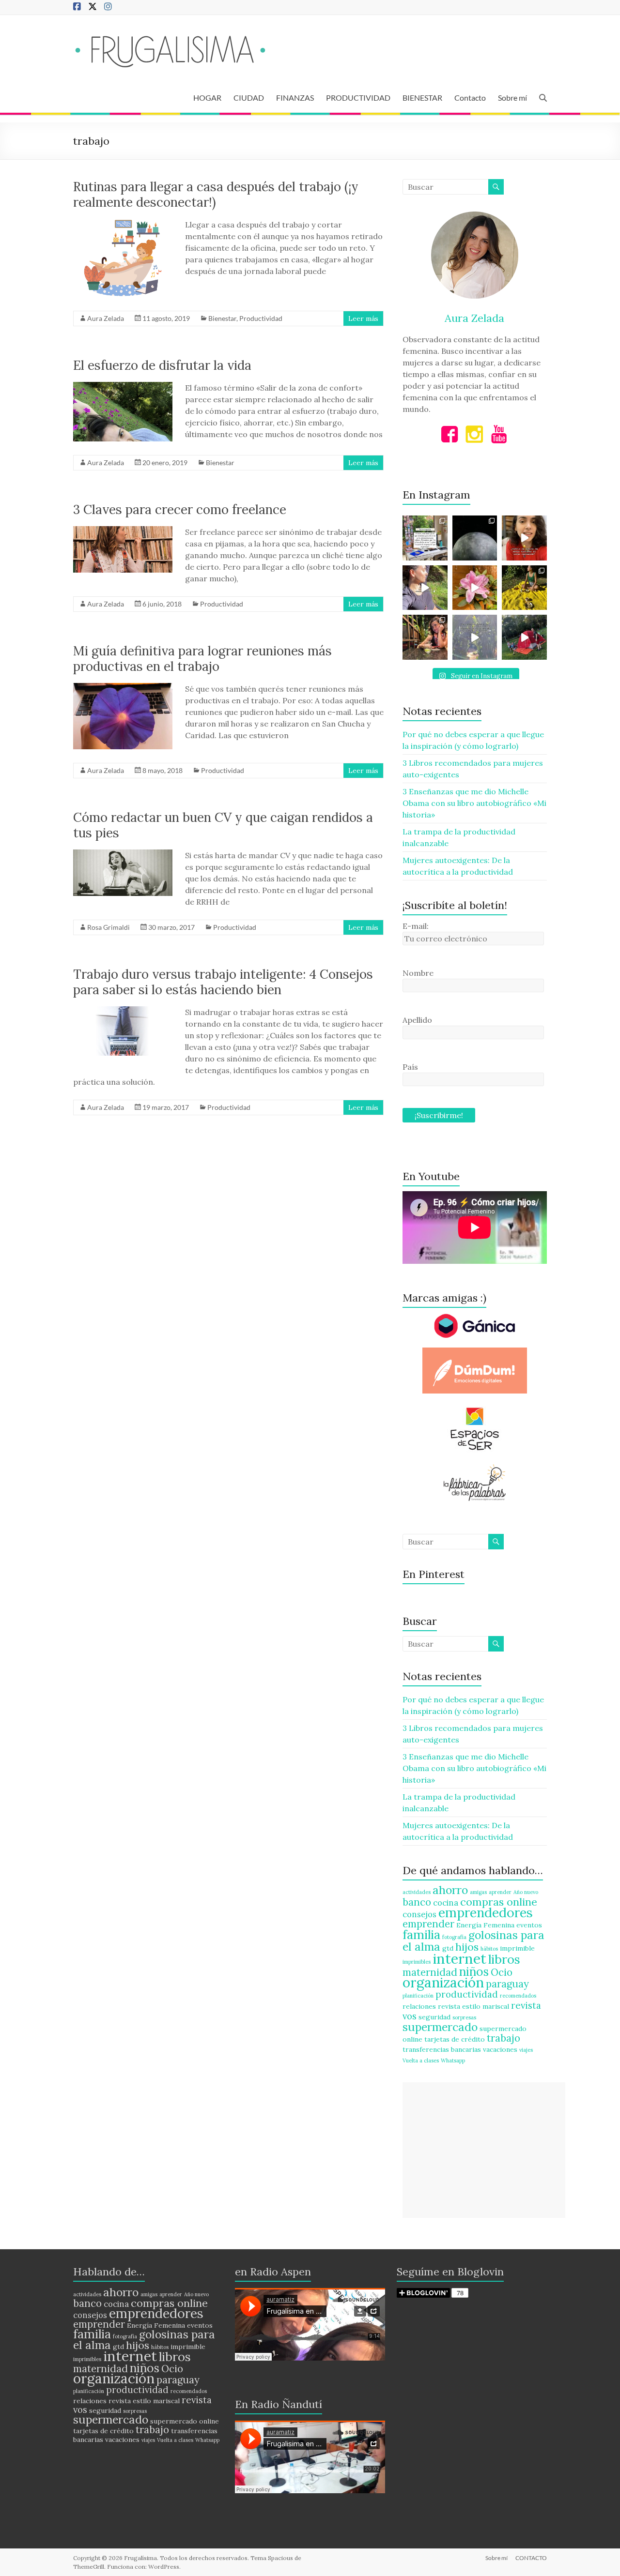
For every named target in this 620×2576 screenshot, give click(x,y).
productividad (467, 1994)
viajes (526, 2050)
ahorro (450, 1890)
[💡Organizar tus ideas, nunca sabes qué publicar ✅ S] (524, 538)
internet (459, 1958)
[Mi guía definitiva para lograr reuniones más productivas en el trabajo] (123, 688)
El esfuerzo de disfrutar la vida (162, 365)
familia (421, 1934)
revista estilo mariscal (473, 2006)
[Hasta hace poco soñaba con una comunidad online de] (425, 588)
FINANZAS (295, 98)
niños (474, 1971)
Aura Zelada (106, 318)
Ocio (502, 1972)
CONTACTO (531, 2558)
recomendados (518, 1996)
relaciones (419, 2006)
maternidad (430, 1972)
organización (443, 1982)
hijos (467, 1947)
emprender (428, 1924)
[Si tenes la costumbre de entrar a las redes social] (425, 637)
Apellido (417, 1020)
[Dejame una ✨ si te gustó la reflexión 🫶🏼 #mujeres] (425, 538)
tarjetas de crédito (455, 2039)
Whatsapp (453, 2061)
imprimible (517, 1948)
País (410, 1067)
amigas (478, 1892)
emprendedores (486, 1912)
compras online (499, 1902)
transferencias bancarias (442, 2049)
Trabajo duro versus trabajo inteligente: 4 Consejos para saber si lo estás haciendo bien (223, 982)
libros (504, 1959)
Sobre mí (512, 98)
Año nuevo (526, 1892)
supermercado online (185, 2421)
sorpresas (464, 2017)
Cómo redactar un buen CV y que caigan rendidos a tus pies (223, 825)
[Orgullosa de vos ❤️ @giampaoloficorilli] (524, 637)
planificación (418, 1996)
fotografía (454, 1937)
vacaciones (500, 2049)
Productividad (261, 318)
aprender (500, 1892)
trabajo (504, 2038)
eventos (529, 1925)
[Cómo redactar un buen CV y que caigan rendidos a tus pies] (123, 854)
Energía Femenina (485, 1925)
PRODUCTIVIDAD (358, 98)
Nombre (418, 973)
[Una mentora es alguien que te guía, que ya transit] (475, 637)
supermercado (440, 2027)
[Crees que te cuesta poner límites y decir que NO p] (524, 588)
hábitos (489, 1949)
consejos (419, 1914)
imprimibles (417, 1962)
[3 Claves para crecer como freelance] (123, 531)
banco (417, 1902)
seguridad (434, 2017)
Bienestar (222, 318)
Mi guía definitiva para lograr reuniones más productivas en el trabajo (202, 659)
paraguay (507, 1984)
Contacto (470, 98)
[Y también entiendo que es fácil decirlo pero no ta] (475, 588)
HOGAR (207, 98)
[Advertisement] (484, 2150)
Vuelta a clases (421, 2061)
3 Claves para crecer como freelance (180, 509)
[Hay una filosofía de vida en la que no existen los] (475, 538)
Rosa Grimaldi (108, 927)
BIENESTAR (422, 98)
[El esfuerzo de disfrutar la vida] (123, 387)
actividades (417, 1892)
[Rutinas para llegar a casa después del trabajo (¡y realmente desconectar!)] (123, 224)
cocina (446, 1903)
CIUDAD (249, 98)
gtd (448, 1948)
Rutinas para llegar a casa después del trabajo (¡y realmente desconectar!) (216, 194)
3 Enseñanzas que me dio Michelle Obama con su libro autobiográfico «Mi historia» (474, 803)
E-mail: (416, 926)
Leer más (363, 318)
